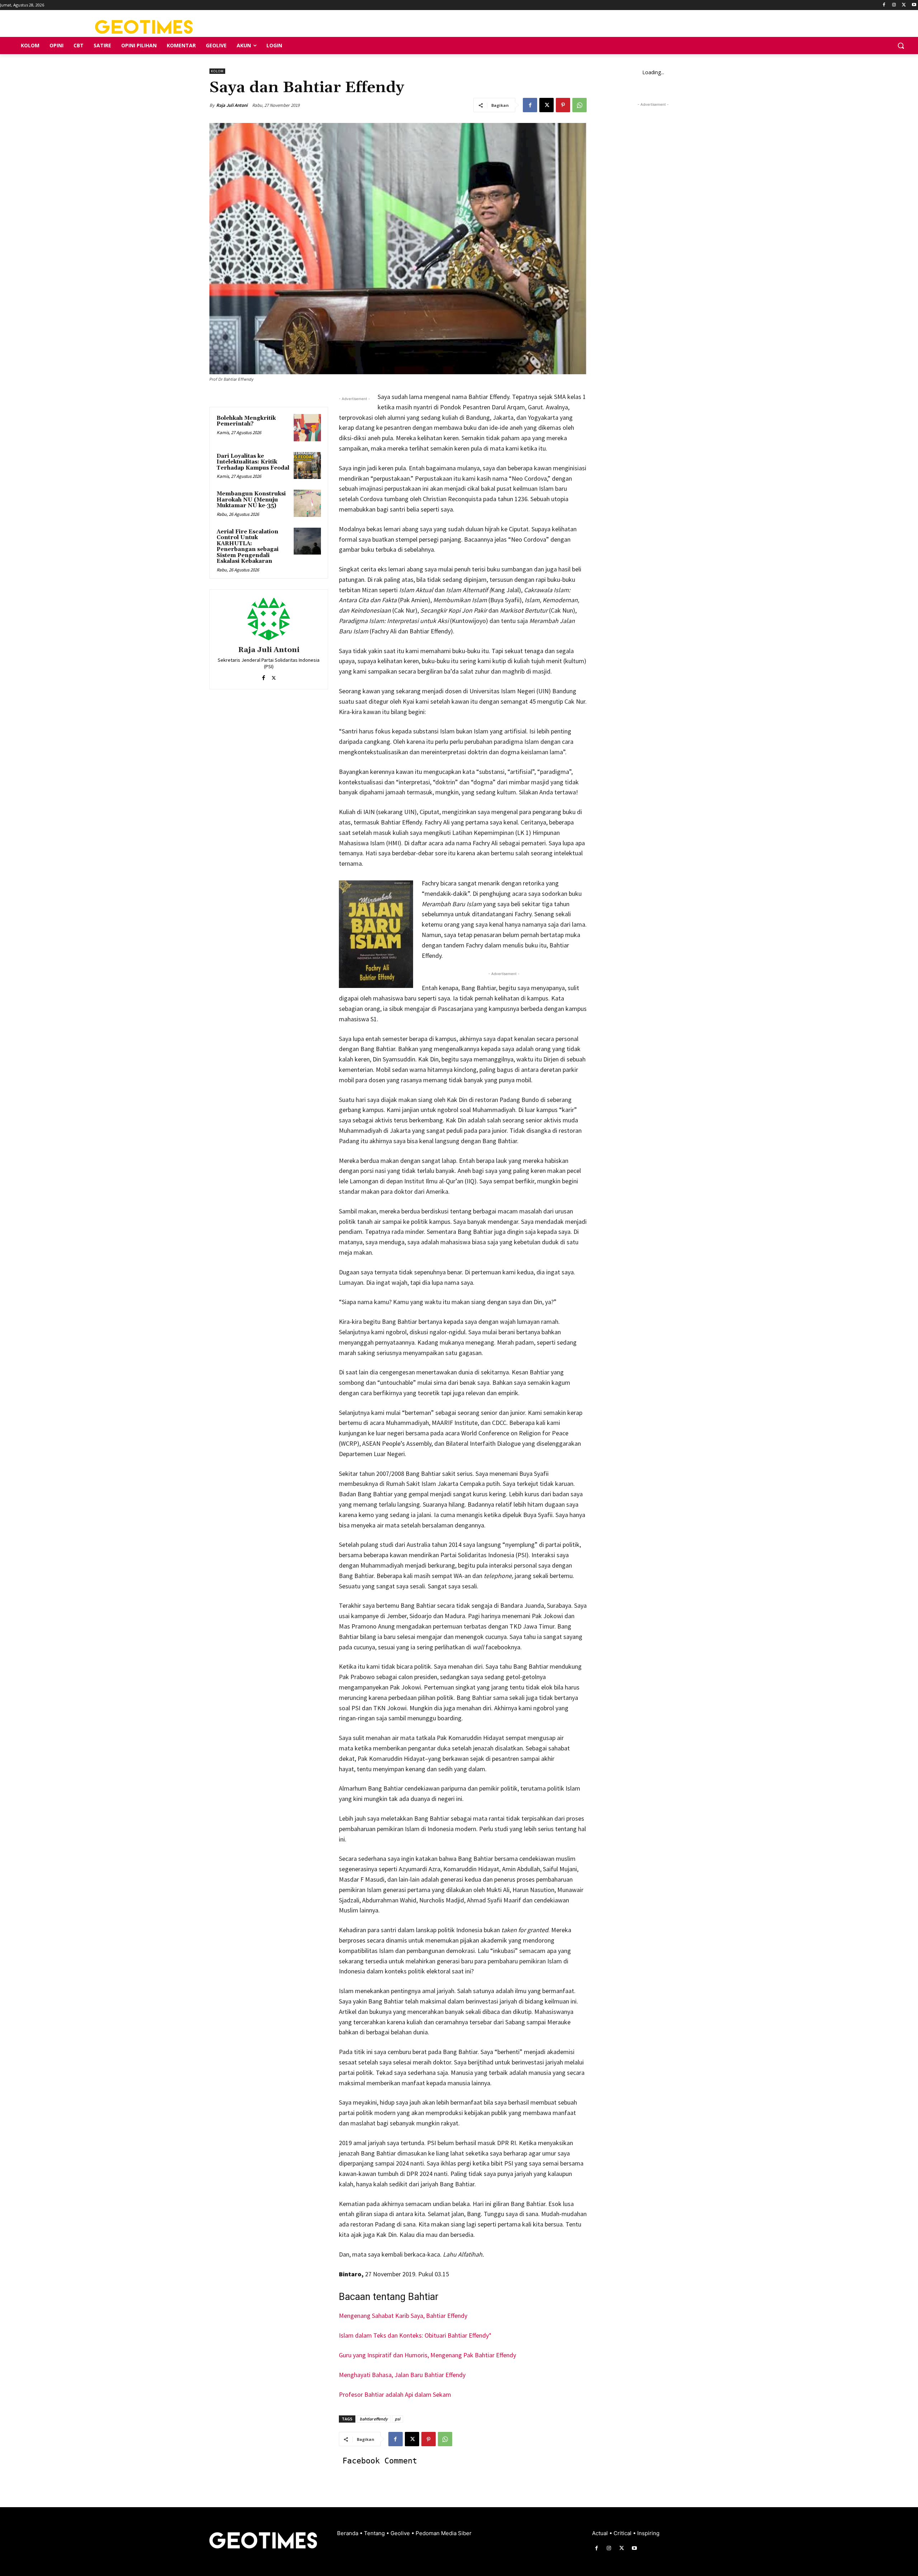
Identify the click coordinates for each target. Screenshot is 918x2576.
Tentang (375, 2533)
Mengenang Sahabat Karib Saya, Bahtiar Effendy (403, 2316)
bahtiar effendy (374, 2419)
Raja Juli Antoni (232, 105)
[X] (904, 5)
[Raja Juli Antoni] (269, 619)
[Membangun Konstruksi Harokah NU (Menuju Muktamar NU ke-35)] (307, 503)
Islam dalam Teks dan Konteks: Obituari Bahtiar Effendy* (415, 2335)
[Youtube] (914, 5)
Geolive (401, 2533)
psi (398, 2419)
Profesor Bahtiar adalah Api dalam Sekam (395, 2394)
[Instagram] (894, 5)
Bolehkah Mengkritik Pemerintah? (246, 421)
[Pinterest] (563, 105)
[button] (901, 46)
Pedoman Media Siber (444, 2533)
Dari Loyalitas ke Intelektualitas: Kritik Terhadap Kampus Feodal (253, 462)
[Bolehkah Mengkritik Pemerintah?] (307, 428)
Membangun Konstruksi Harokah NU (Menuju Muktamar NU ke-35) (251, 500)
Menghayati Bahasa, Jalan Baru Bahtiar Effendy (402, 2375)
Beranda (348, 2533)
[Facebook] (884, 5)
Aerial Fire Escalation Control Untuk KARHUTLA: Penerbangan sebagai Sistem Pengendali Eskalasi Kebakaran (248, 547)
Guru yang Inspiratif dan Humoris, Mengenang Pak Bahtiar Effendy (427, 2355)
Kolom (217, 71)
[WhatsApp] (579, 105)
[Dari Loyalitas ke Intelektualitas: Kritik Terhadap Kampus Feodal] (307, 466)
